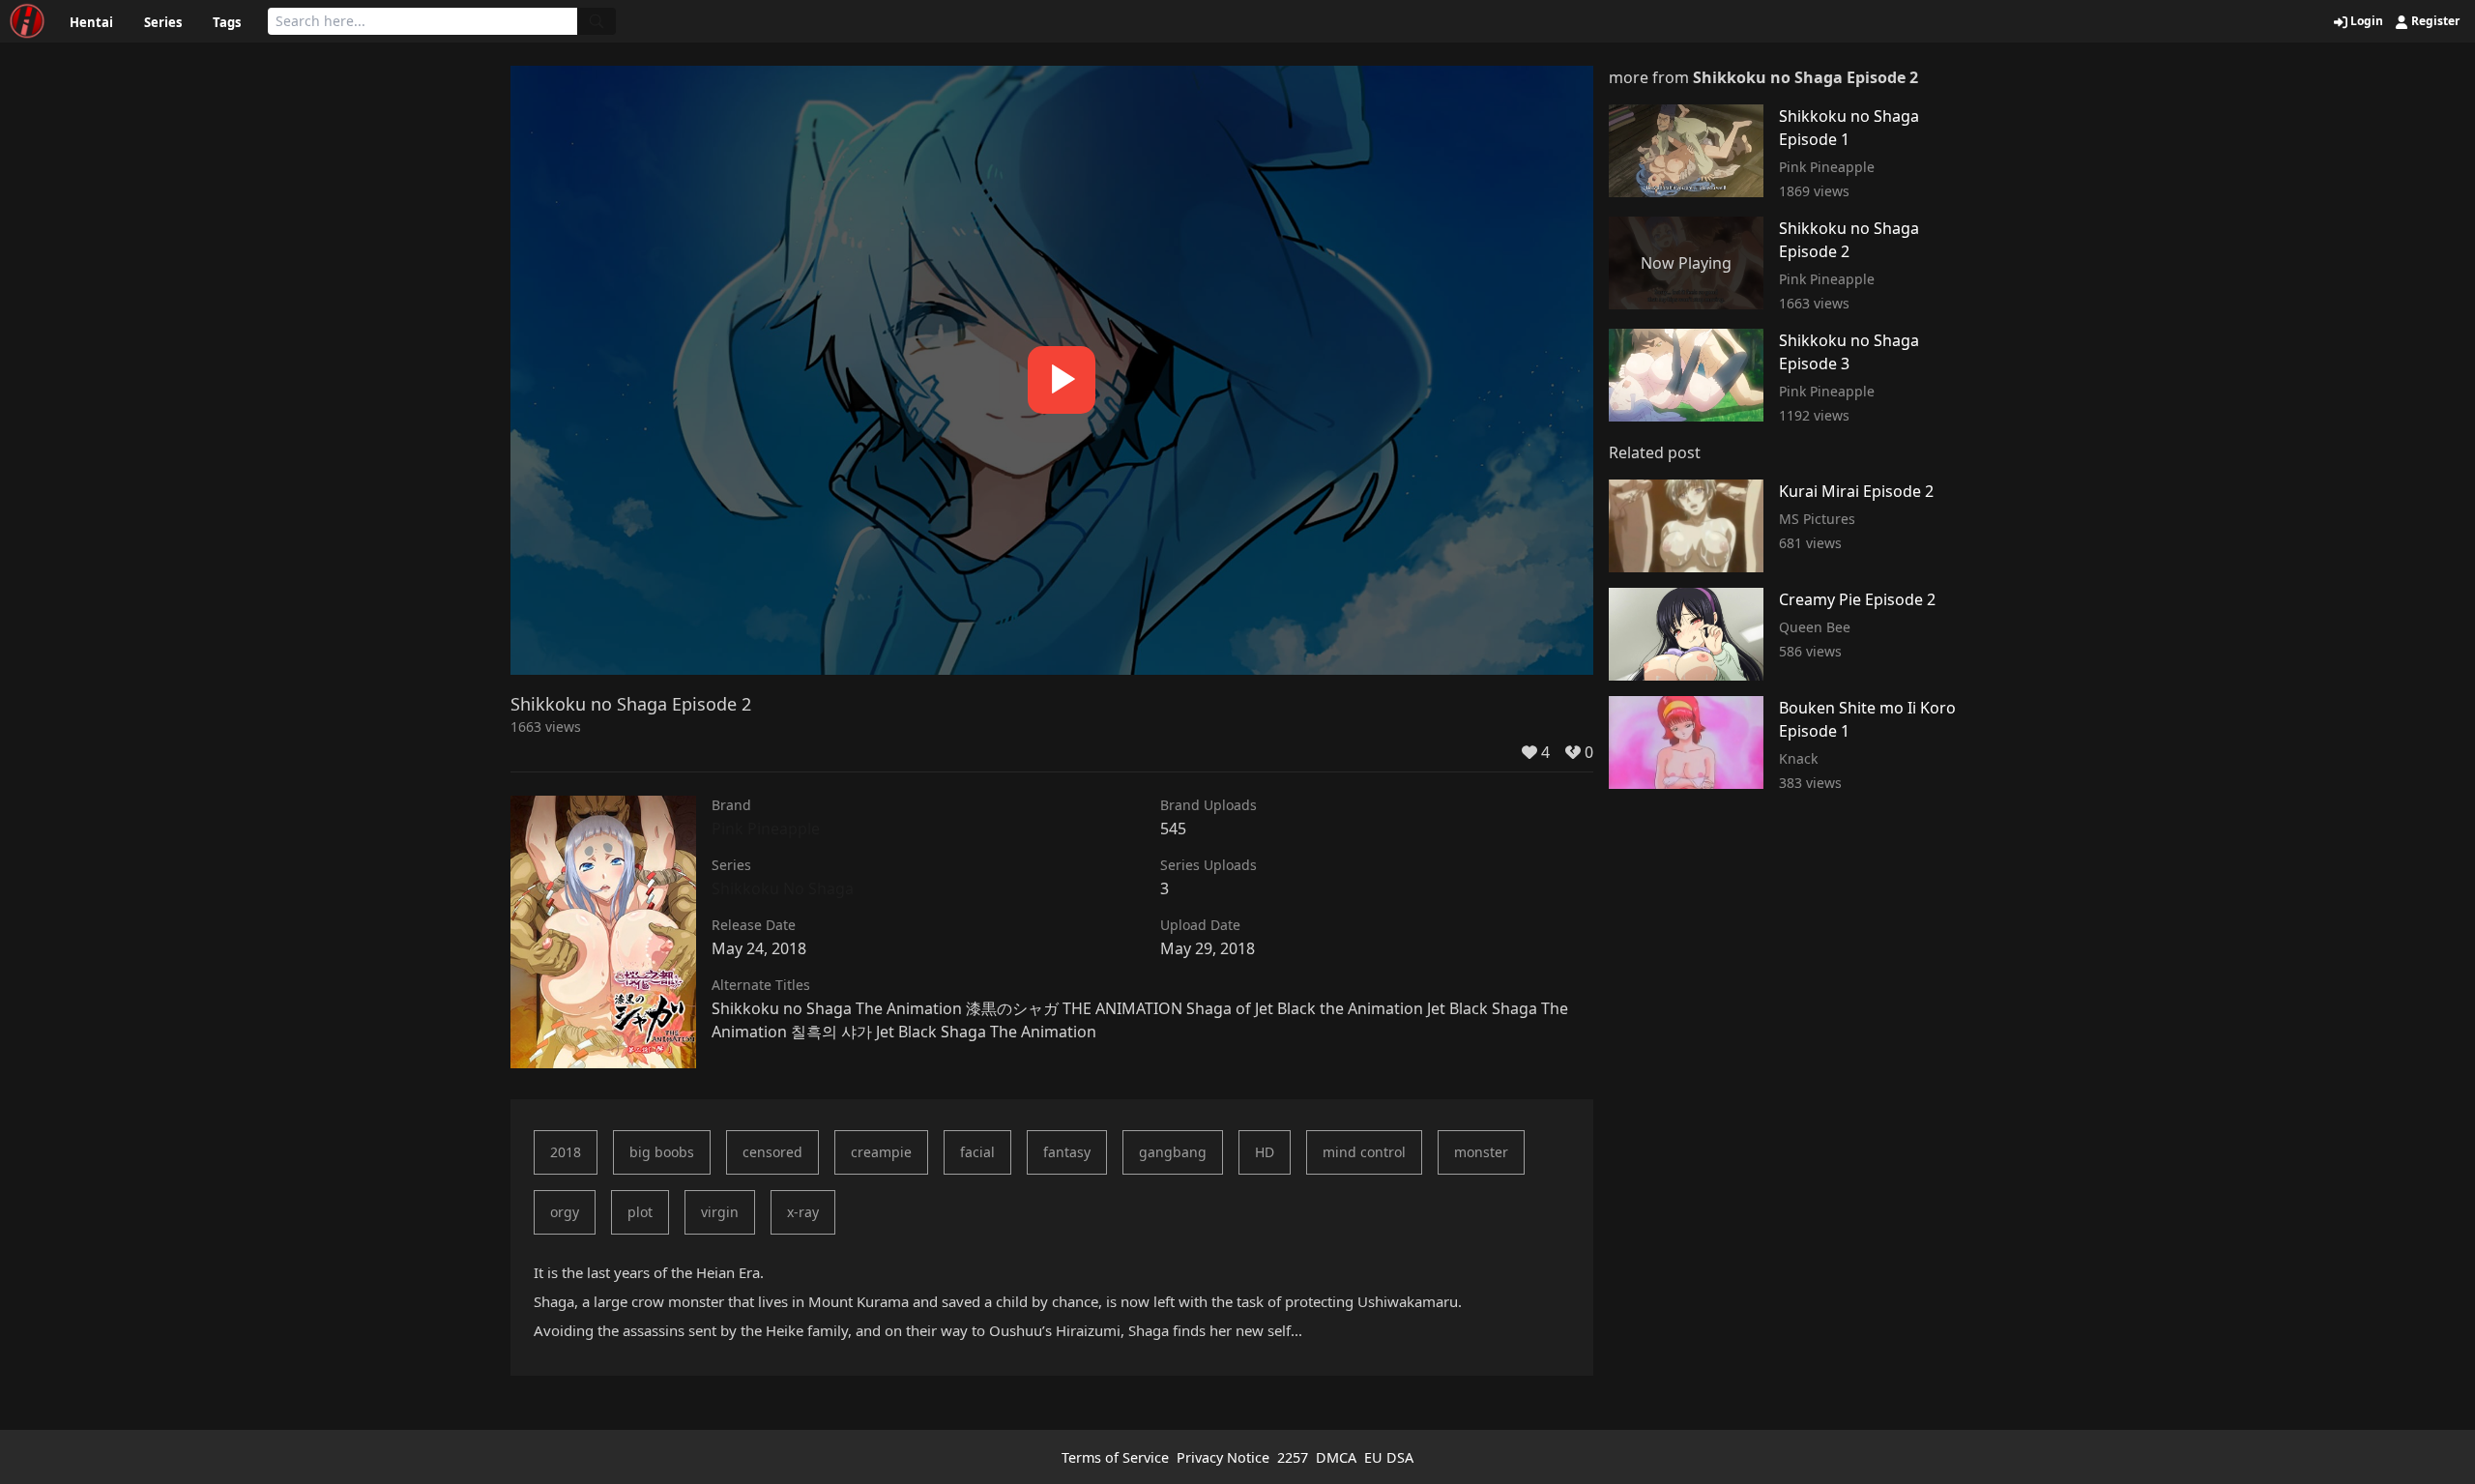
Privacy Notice (1223, 1457)
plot (640, 1212)
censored (772, 1152)
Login (2365, 21)
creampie (881, 1152)
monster (1481, 1152)
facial (977, 1152)
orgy (565, 1212)
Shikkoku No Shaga (783, 888)
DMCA (1336, 1457)
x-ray (803, 1212)
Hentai (91, 22)
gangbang (1173, 1152)
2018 (566, 1152)
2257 (1293, 1457)
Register (2434, 21)
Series (163, 22)
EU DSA (1389, 1457)
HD (1265, 1152)
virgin (720, 1212)
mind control (1364, 1152)
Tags (227, 22)
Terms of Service (1115, 1457)
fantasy (1067, 1152)
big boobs (662, 1152)
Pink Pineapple (766, 829)
